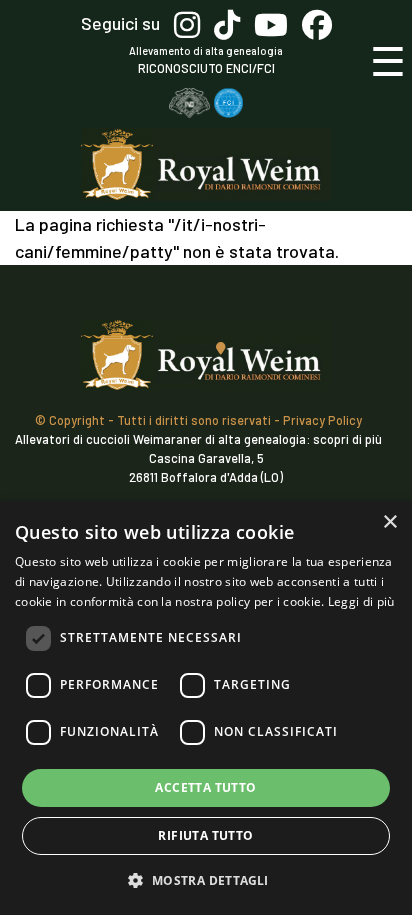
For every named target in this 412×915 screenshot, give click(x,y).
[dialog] (206, 708)
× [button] (389, 522)
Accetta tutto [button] (205, 787)
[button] (205, 880)
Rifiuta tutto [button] (205, 835)
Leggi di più (361, 601)
